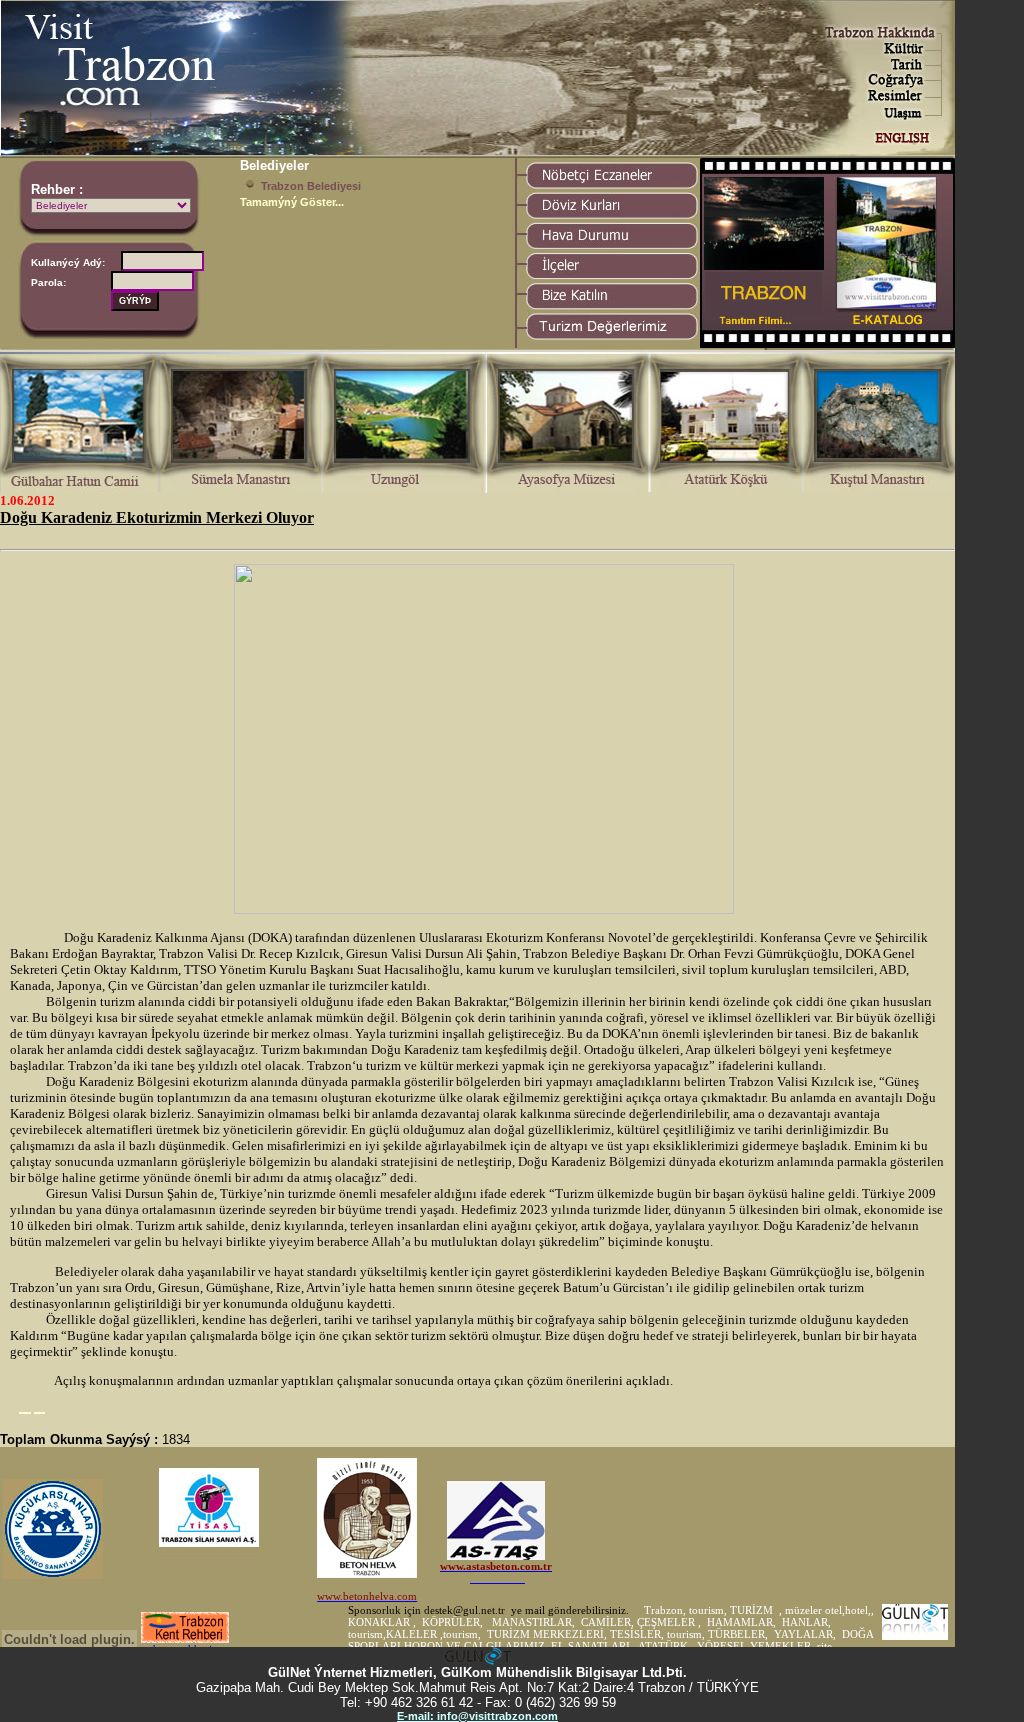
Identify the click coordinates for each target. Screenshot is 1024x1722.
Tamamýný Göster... (292, 202)
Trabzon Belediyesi (311, 186)
